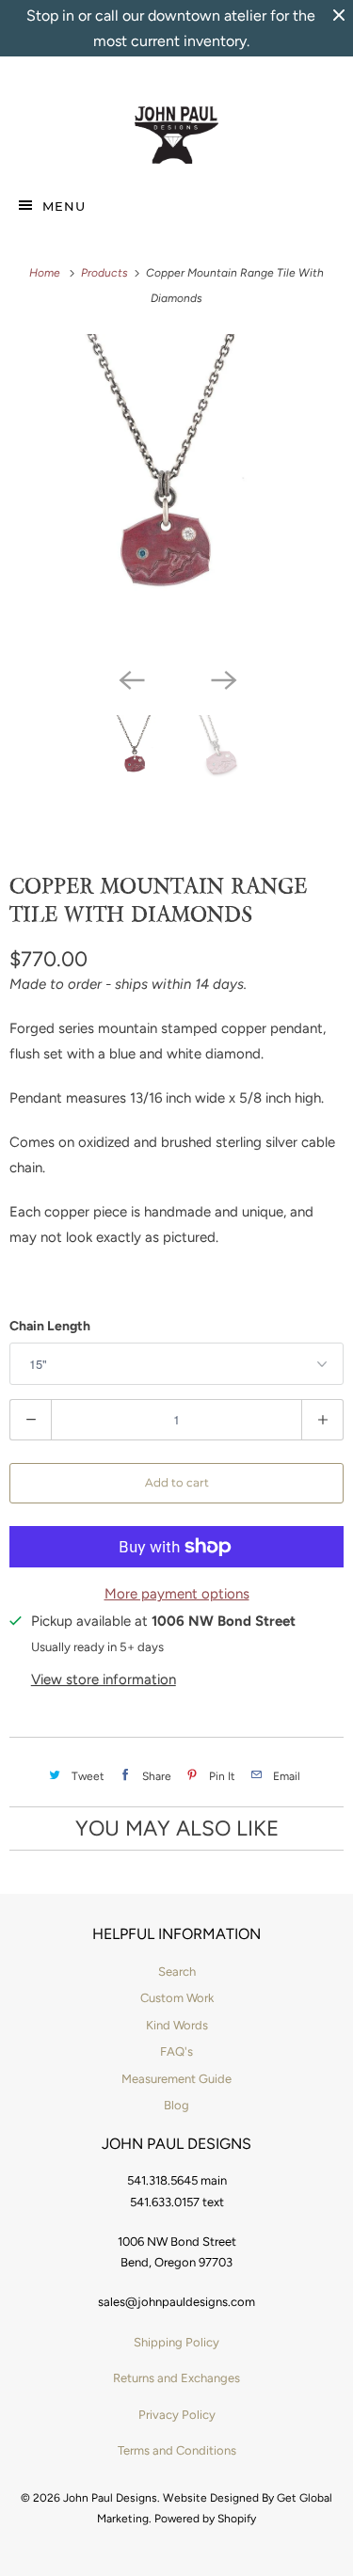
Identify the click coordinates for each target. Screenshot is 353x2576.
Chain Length (50, 1326)
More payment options (177, 1594)
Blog (176, 2105)
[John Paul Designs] (176, 135)
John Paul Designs (110, 2498)
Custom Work (177, 1998)
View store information (104, 1679)
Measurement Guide (176, 2079)
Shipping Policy (176, 2342)
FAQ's (176, 2051)
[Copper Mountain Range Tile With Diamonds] (176, 496)
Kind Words (177, 2025)
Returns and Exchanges (176, 2378)
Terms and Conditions (177, 2450)
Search (177, 1972)
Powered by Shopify (205, 2519)
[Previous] (131, 679)
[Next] (223, 679)
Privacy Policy (177, 2415)
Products (106, 273)
